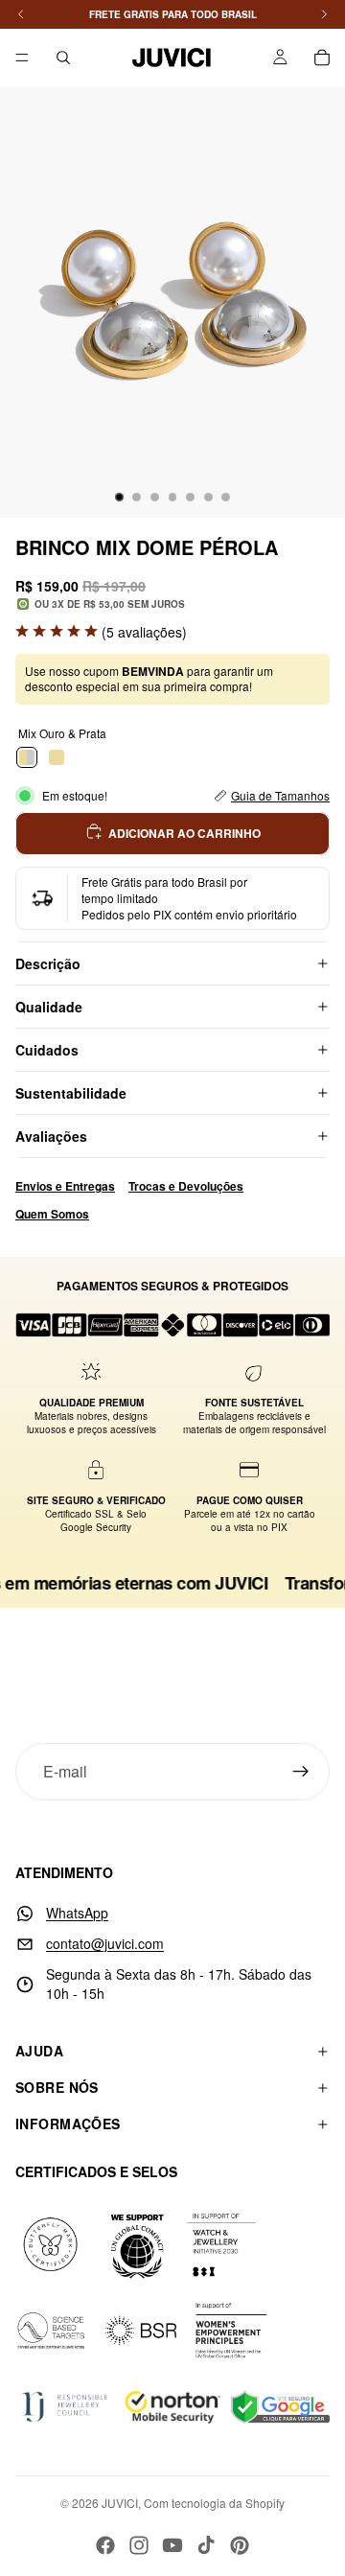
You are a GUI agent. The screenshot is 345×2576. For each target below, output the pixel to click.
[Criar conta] (301, 1772)
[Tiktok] (206, 2545)
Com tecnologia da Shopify (214, 2503)
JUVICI (120, 2503)
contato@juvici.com (105, 1943)
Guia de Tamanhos (280, 795)
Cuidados (47, 1050)
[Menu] (22, 58)
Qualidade (49, 1007)
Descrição (48, 963)
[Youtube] (172, 2545)
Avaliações (51, 1136)
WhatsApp (77, 1913)
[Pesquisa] (63, 58)
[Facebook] (105, 2545)
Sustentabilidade (71, 1093)
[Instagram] (139, 2545)
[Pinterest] (240, 2545)
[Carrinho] (322, 58)
